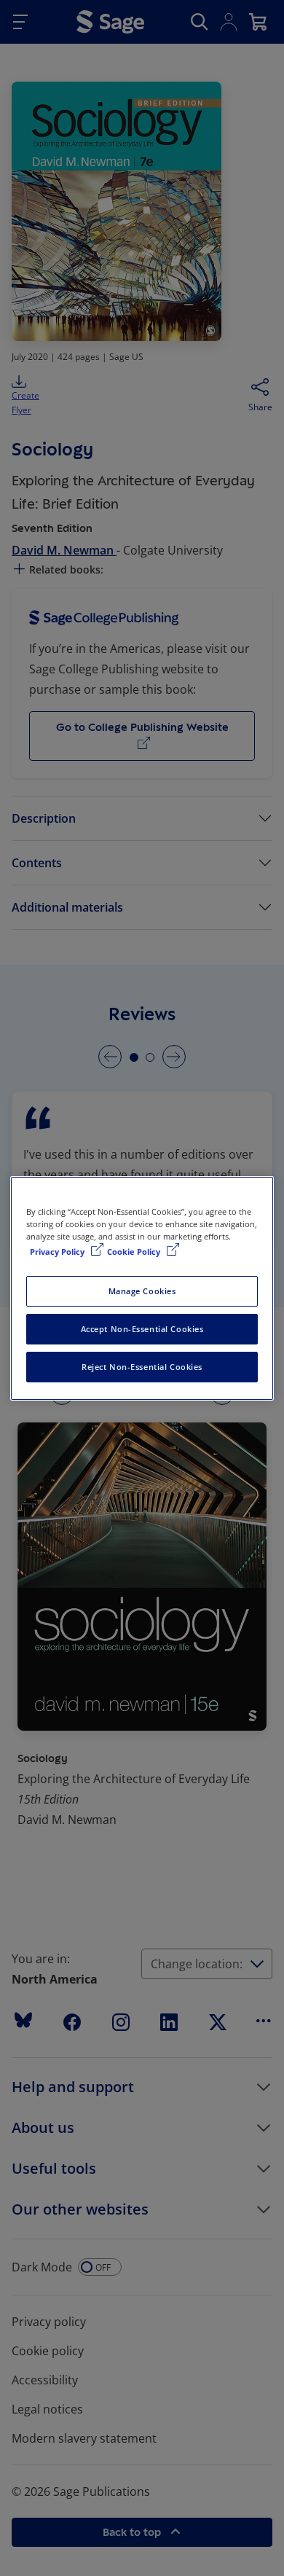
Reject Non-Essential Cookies (142, 1367)
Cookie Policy (135, 1252)
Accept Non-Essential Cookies (142, 1329)
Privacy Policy (58, 1252)
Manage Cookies (142, 1291)
